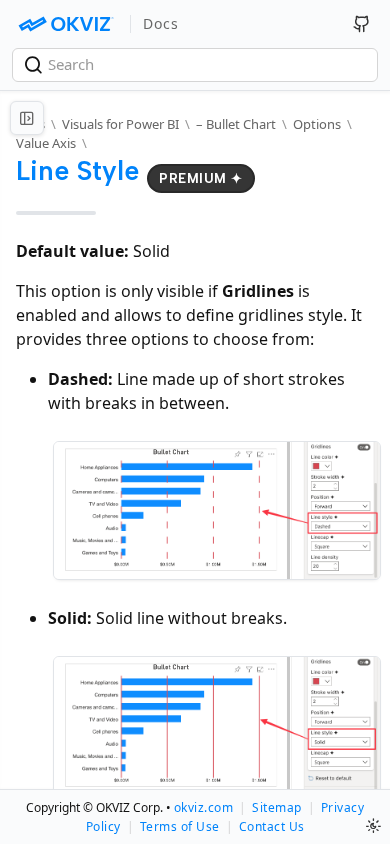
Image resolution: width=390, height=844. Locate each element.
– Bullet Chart (236, 124)
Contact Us (272, 826)
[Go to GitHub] (362, 24)
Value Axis (46, 143)
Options (317, 124)
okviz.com (204, 807)
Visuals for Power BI (120, 124)
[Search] (35, 65)
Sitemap (277, 807)
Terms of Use (180, 826)
